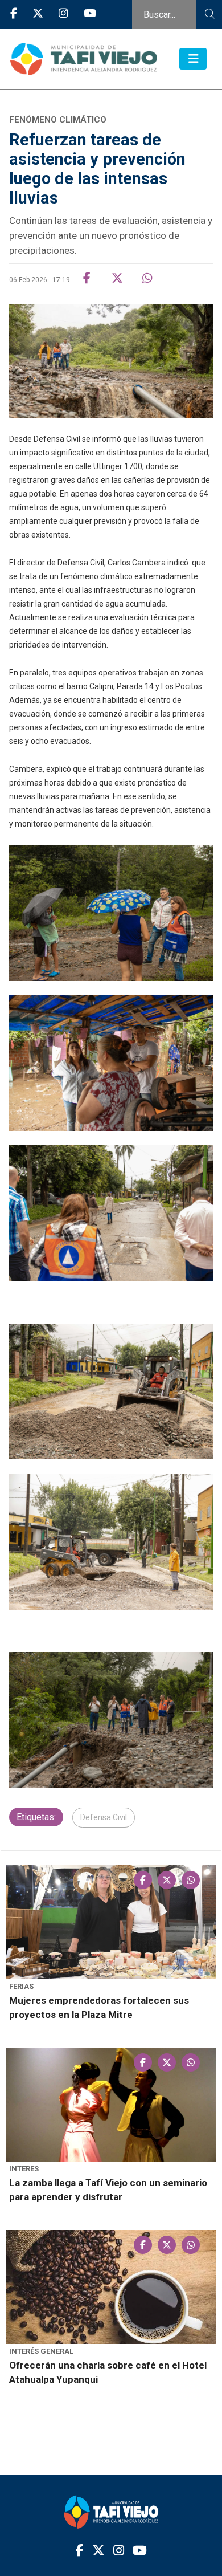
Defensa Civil (104, 1817)
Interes (24, 2169)
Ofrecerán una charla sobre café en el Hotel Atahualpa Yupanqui (108, 2372)
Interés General (41, 2351)
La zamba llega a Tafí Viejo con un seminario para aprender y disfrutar (108, 2190)
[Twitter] (38, 14)
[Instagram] (63, 14)
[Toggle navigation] (193, 59)
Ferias (21, 1986)
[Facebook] (14, 14)
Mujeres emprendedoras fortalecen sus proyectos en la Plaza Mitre (99, 2007)
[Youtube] (90, 14)
